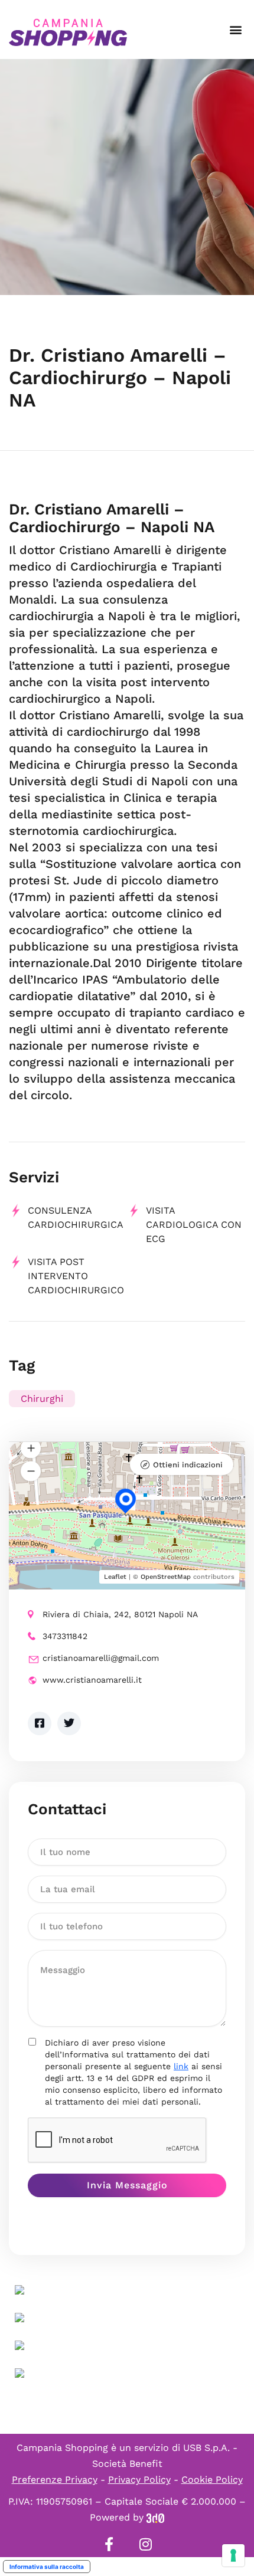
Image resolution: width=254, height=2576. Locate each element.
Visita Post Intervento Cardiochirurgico (76, 1276)
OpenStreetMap (166, 1577)
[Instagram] (145, 2544)
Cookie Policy (212, 2480)
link (181, 2066)
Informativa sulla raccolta (47, 2567)
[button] (235, 30)
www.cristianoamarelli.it (92, 1680)
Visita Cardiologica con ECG (194, 1225)
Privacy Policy (139, 2480)
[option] (127, 177)
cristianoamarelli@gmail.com (101, 1658)
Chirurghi (42, 1399)
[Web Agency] (155, 2517)
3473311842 (65, 1636)
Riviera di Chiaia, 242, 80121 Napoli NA (120, 1614)
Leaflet (115, 1577)
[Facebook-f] (109, 2544)
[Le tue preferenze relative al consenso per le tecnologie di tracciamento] (233, 2555)
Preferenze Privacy (55, 2480)
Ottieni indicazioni (188, 1465)
